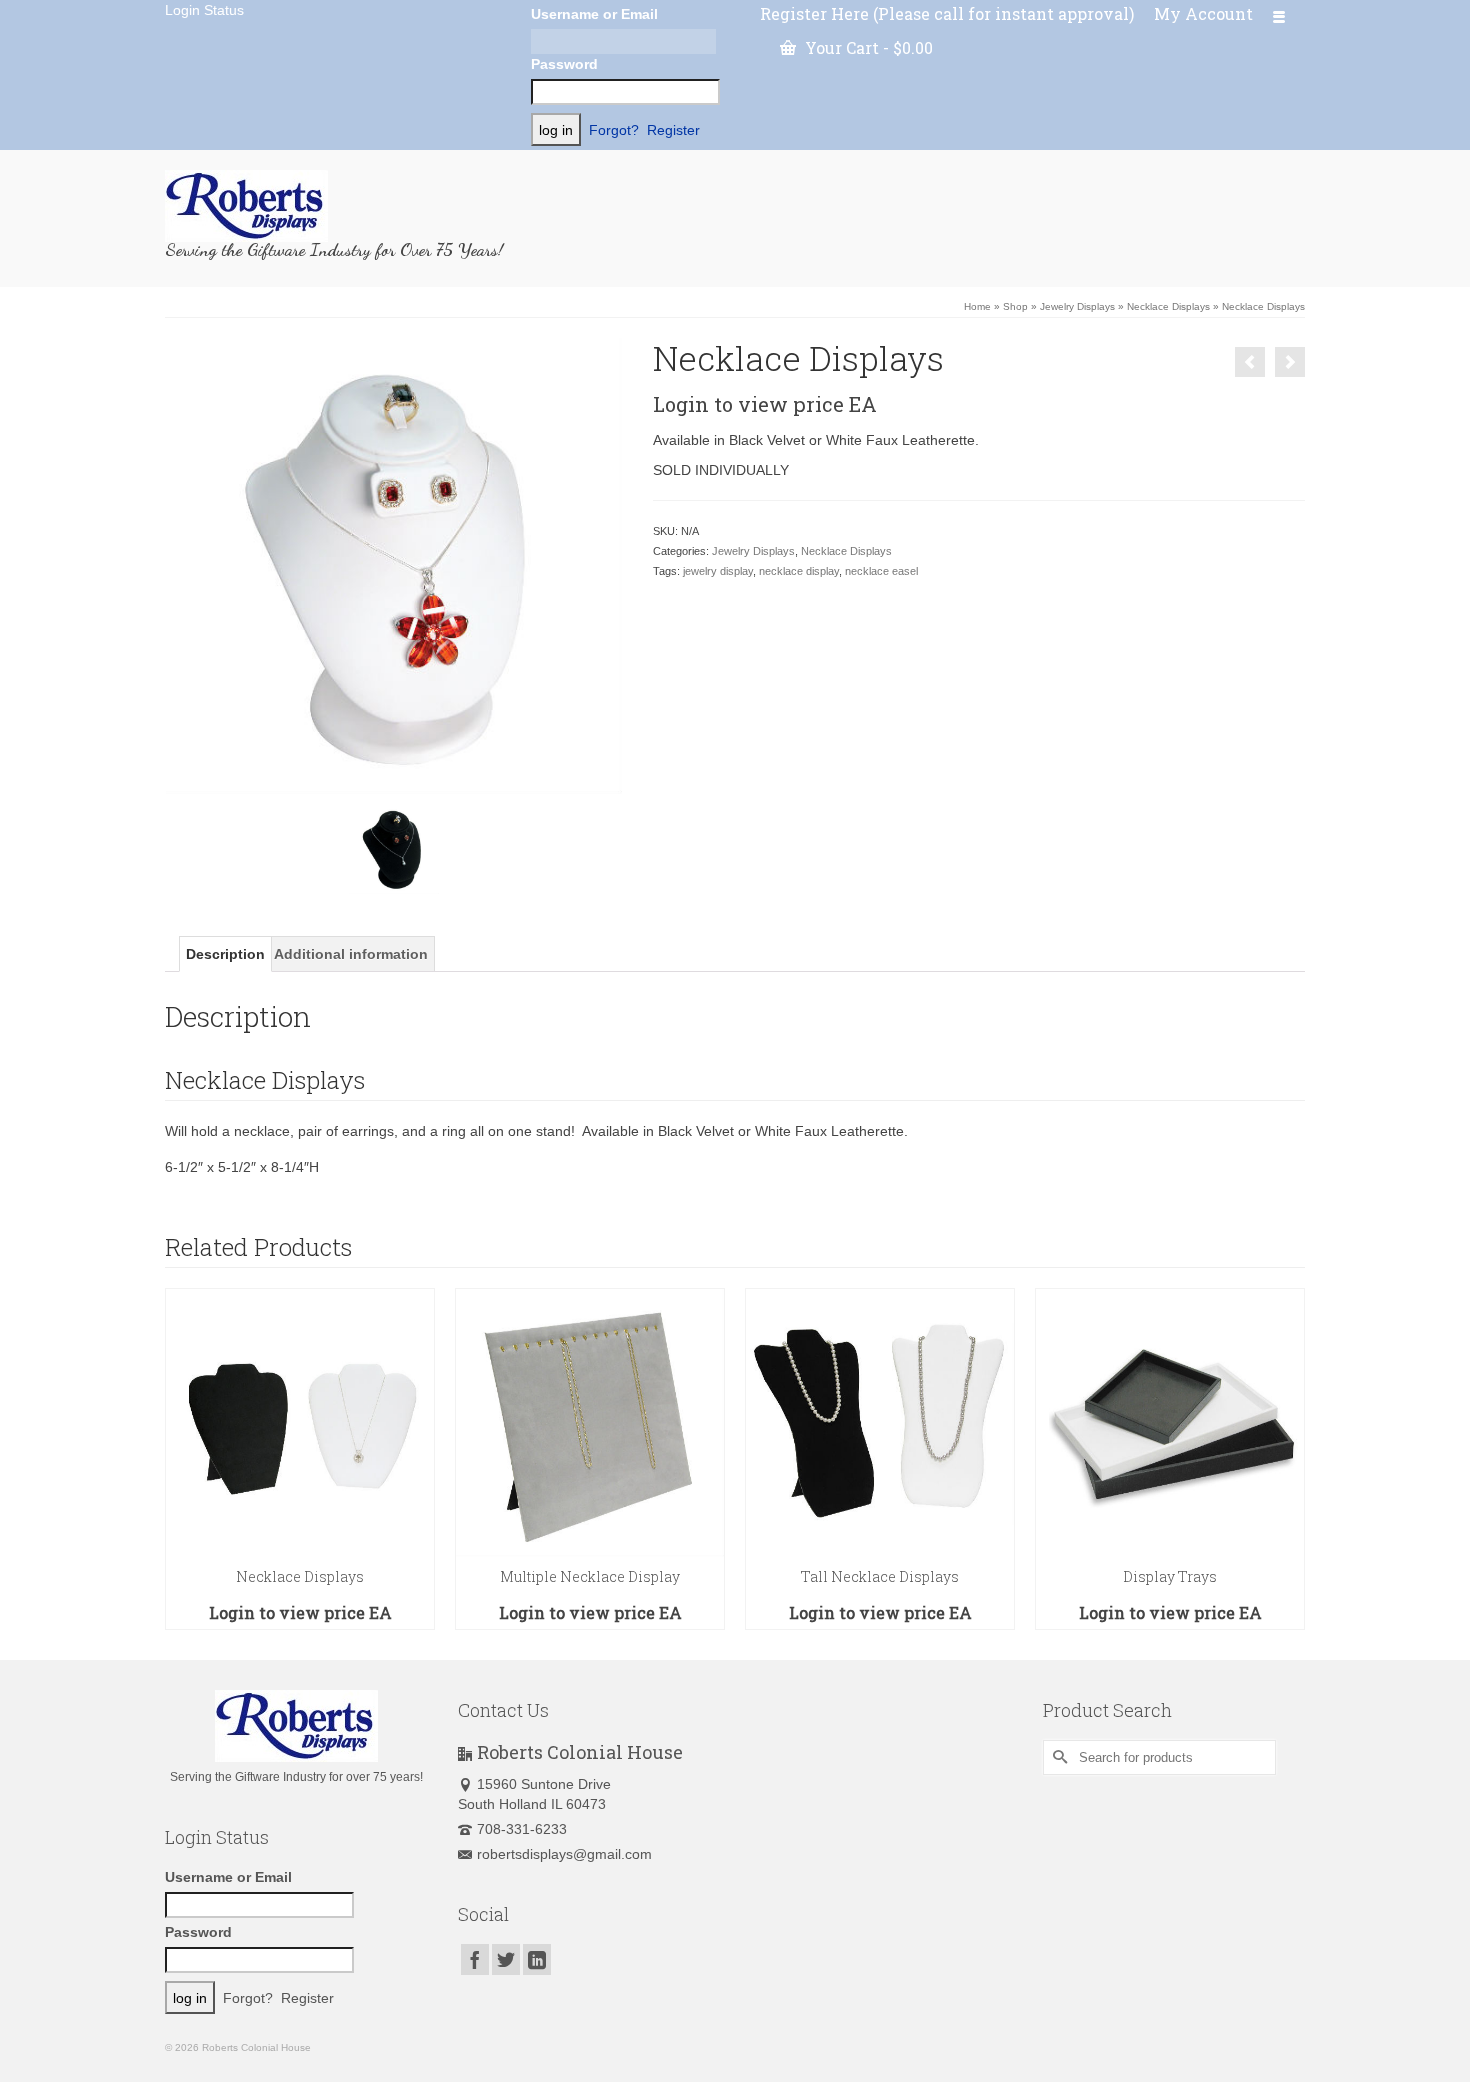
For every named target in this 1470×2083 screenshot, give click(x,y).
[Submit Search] (1058, 1757)
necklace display (799, 571)
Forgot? (614, 130)
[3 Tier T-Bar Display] (1290, 362)
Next (1287, 1458)
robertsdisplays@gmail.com (564, 1854)
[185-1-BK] (394, 848)
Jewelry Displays (753, 551)
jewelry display (718, 571)
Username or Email (594, 14)
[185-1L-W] (394, 565)
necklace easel (881, 571)
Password (564, 64)
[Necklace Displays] (1250, 362)
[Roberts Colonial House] (345, 206)
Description (225, 954)
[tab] (225, 954)
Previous (182, 1458)
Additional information (351, 954)
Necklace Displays (846, 551)
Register (673, 130)
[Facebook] (475, 1959)
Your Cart (867, 47)
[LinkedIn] (537, 1959)
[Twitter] (506, 1959)
